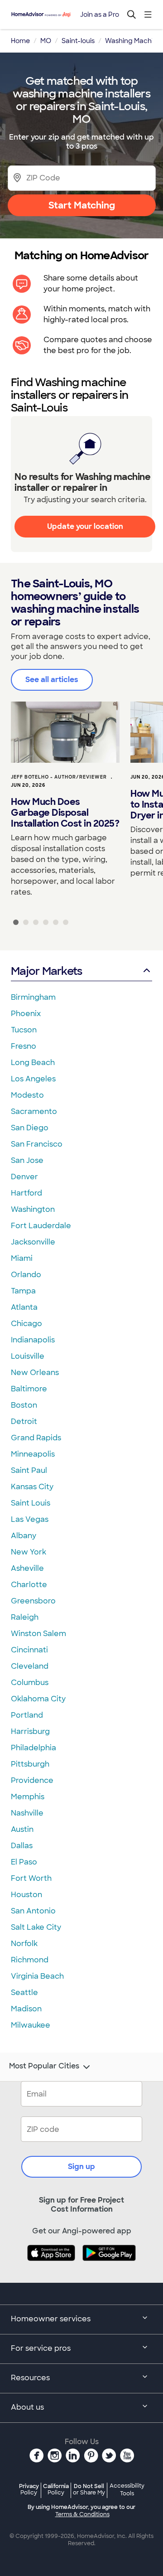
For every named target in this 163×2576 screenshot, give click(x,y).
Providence (32, 1780)
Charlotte (29, 1585)
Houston (26, 1895)
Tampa (23, 1291)
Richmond (30, 1960)
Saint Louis (31, 1503)
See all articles (52, 680)
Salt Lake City (36, 1927)
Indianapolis (33, 1340)
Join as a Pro (100, 15)
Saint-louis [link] (78, 41)
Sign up (81, 2167)
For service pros (41, 2348)
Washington (33, 1209)
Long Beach (33, 1063)
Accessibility (127, 2490)
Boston (24, 1405)
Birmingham (33, 997)
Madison (26, 2009)
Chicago (26, 1324)
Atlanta (24, 1307)
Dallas (22, 1846)
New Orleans (35, 1373)
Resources (30, 2378)
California (56, 2489)
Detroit (24, 1421)
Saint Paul (29, 1470)
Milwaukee (31, 2025)
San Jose (27, 1160)
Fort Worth (31, 1878)
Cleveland (30, 1666)
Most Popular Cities (44, 2066)
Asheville (27, 1568)
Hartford (26, 1193)
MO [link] (46, 41)
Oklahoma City (38, 1699)
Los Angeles (33, 1079)
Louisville (28, 1356)
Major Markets (46, 971)
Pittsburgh (30, 1764)
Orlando (26, 1275)
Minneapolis (33, 1454)
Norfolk (24, 1944)
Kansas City (32, 1487)
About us (27, 2407)
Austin (22, 1829)
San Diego (30, 1128)
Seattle (24, 1993)
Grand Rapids (36, 1438)
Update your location (85, 526)
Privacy (29, 2489)
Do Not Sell (89, 2489)
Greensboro (33, 1601)
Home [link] (20, 41)
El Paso (24, 1862)
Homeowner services (51, 2319)
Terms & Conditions (82, 2514)
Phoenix (26, 1014)
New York (29, 1552)
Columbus (30, 1683)
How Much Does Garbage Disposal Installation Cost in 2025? (65, 813)
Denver (24, 1177)
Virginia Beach (37, 1976)
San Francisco (37, 1144)
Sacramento (34, 1111)
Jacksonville (33, 1242)
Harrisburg (30, 1731)
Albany (24, 1536)
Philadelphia (34, 1748)
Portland (27, 1715)
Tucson (24, 1030)
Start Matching (82, 205)
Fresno (24, 1046)
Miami (22, 1258)
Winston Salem (38, 1634)
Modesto (27, 1095)
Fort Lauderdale (41, 1226)
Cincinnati (29, 1650)
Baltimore (29, 1389)
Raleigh (25, 1617)
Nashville (27, 1813)
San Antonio (33, 1911)
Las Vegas (30, 1519)
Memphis (28, 1797)
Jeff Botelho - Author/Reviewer (59, 777)
